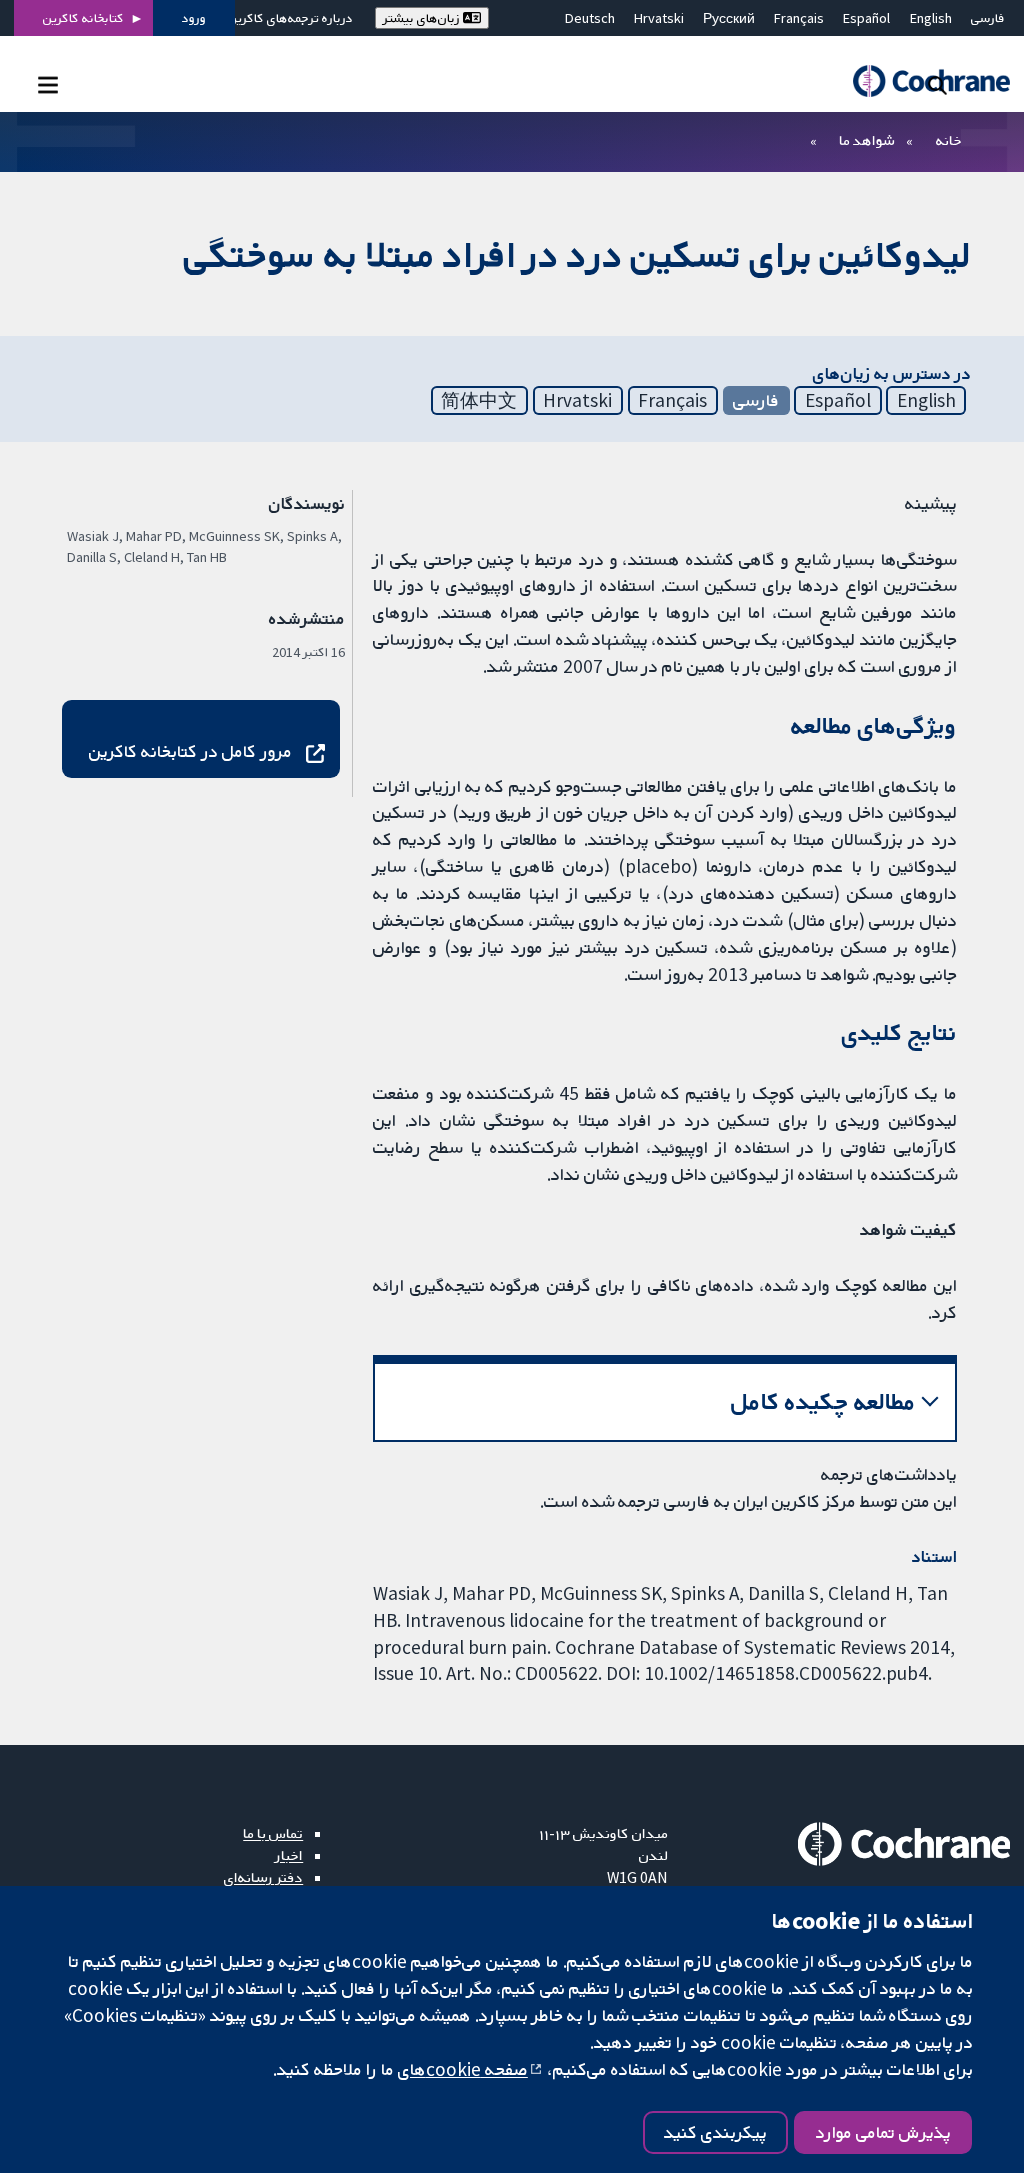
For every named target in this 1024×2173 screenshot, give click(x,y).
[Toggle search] (937, 84)
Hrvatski (659, 18)
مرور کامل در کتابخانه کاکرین (190, 751)
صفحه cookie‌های (463, 2069)
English (931, 18)
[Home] (922, 81)
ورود (194, 18)
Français (799, 18)
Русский (729, 18)
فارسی (988, 18)
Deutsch (590, 18)
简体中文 (479, 400)
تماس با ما (273, 1833)
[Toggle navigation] (47, 84)
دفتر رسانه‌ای (263, 1877)
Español (866, 18)
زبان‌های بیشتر (423, 18)
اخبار (289, 1855)
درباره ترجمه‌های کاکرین (290, 18)
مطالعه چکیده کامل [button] (823, 1401)
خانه (949, 140)
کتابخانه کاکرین (83, 18)
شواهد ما (866, 140)
